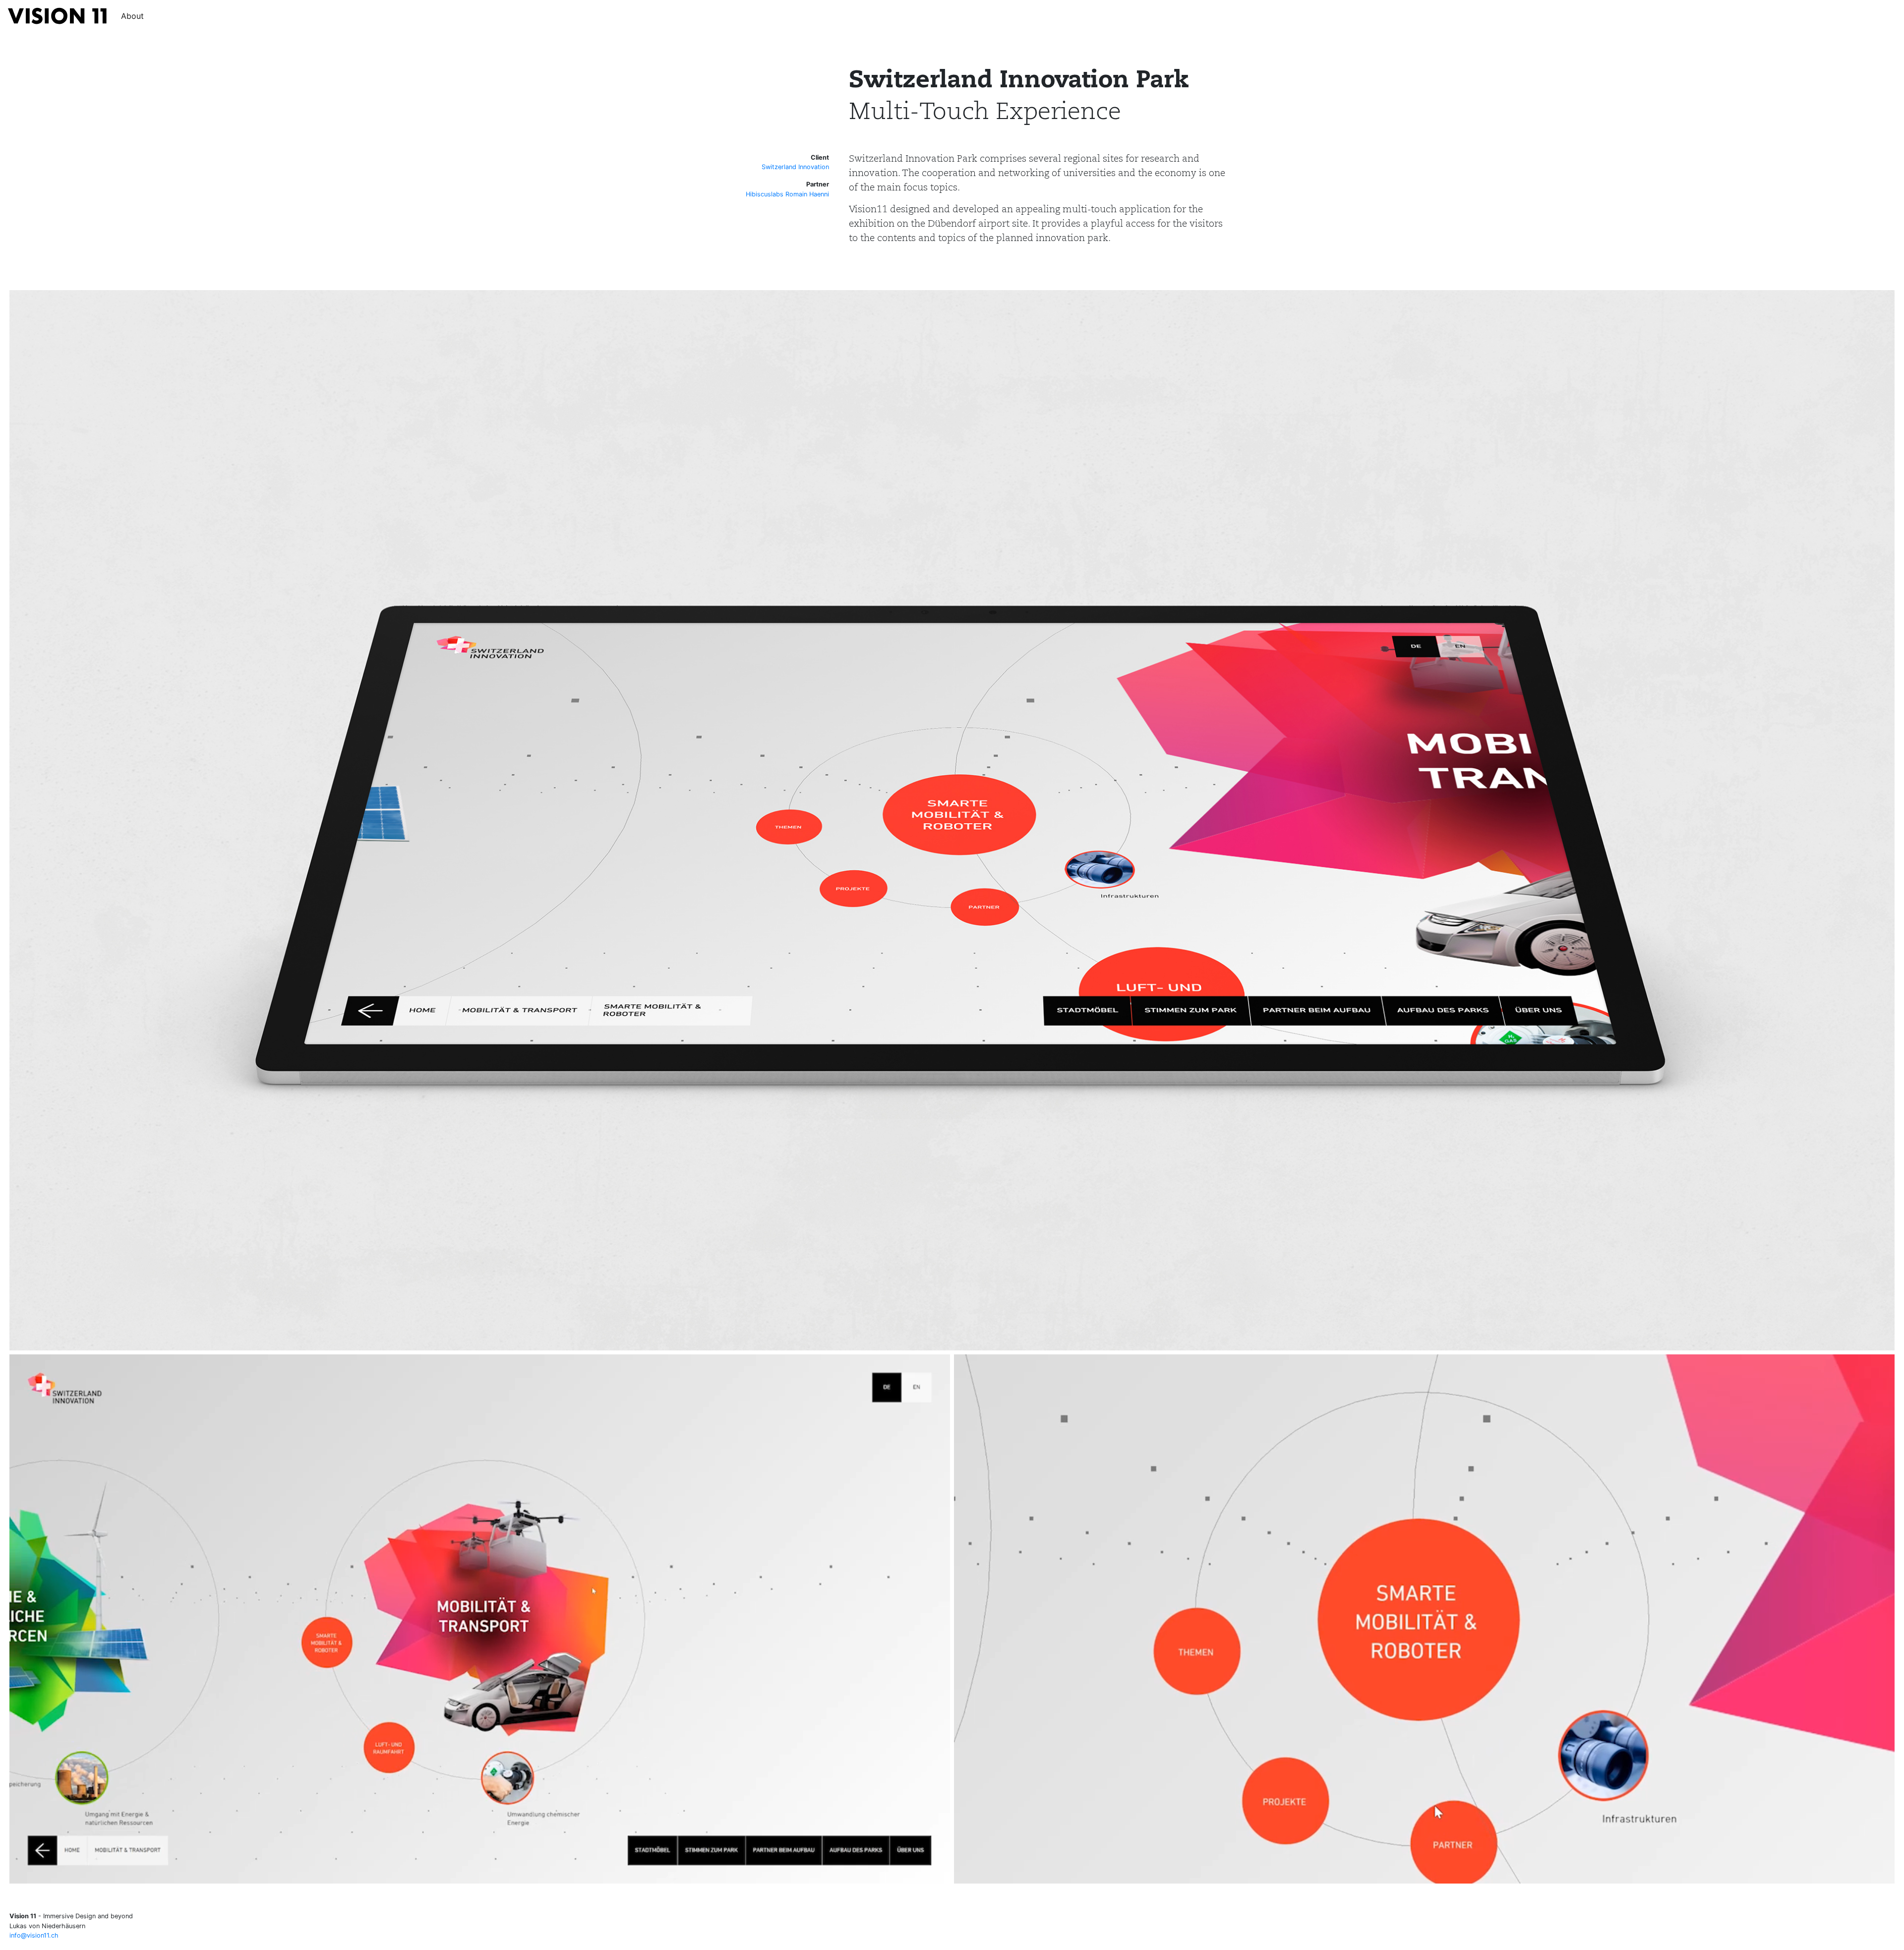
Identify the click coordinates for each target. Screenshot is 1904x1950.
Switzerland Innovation (795, 167)
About (132, 16)
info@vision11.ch (34, 1935)
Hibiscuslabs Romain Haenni (787, 194)
